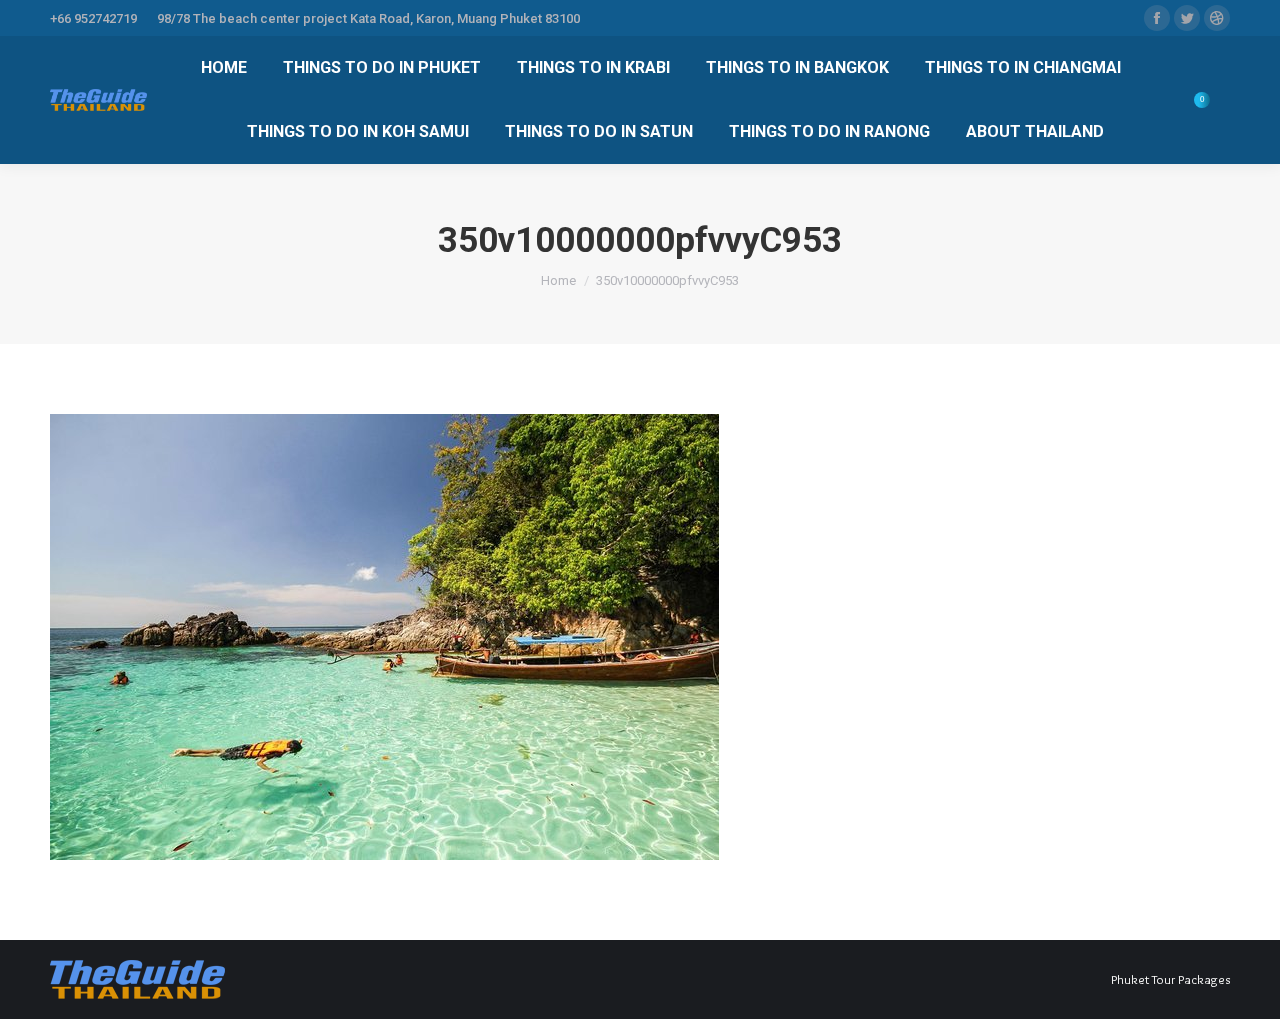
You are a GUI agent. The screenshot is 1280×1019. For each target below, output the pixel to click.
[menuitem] (224, 68)
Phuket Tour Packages (1170, 979)
